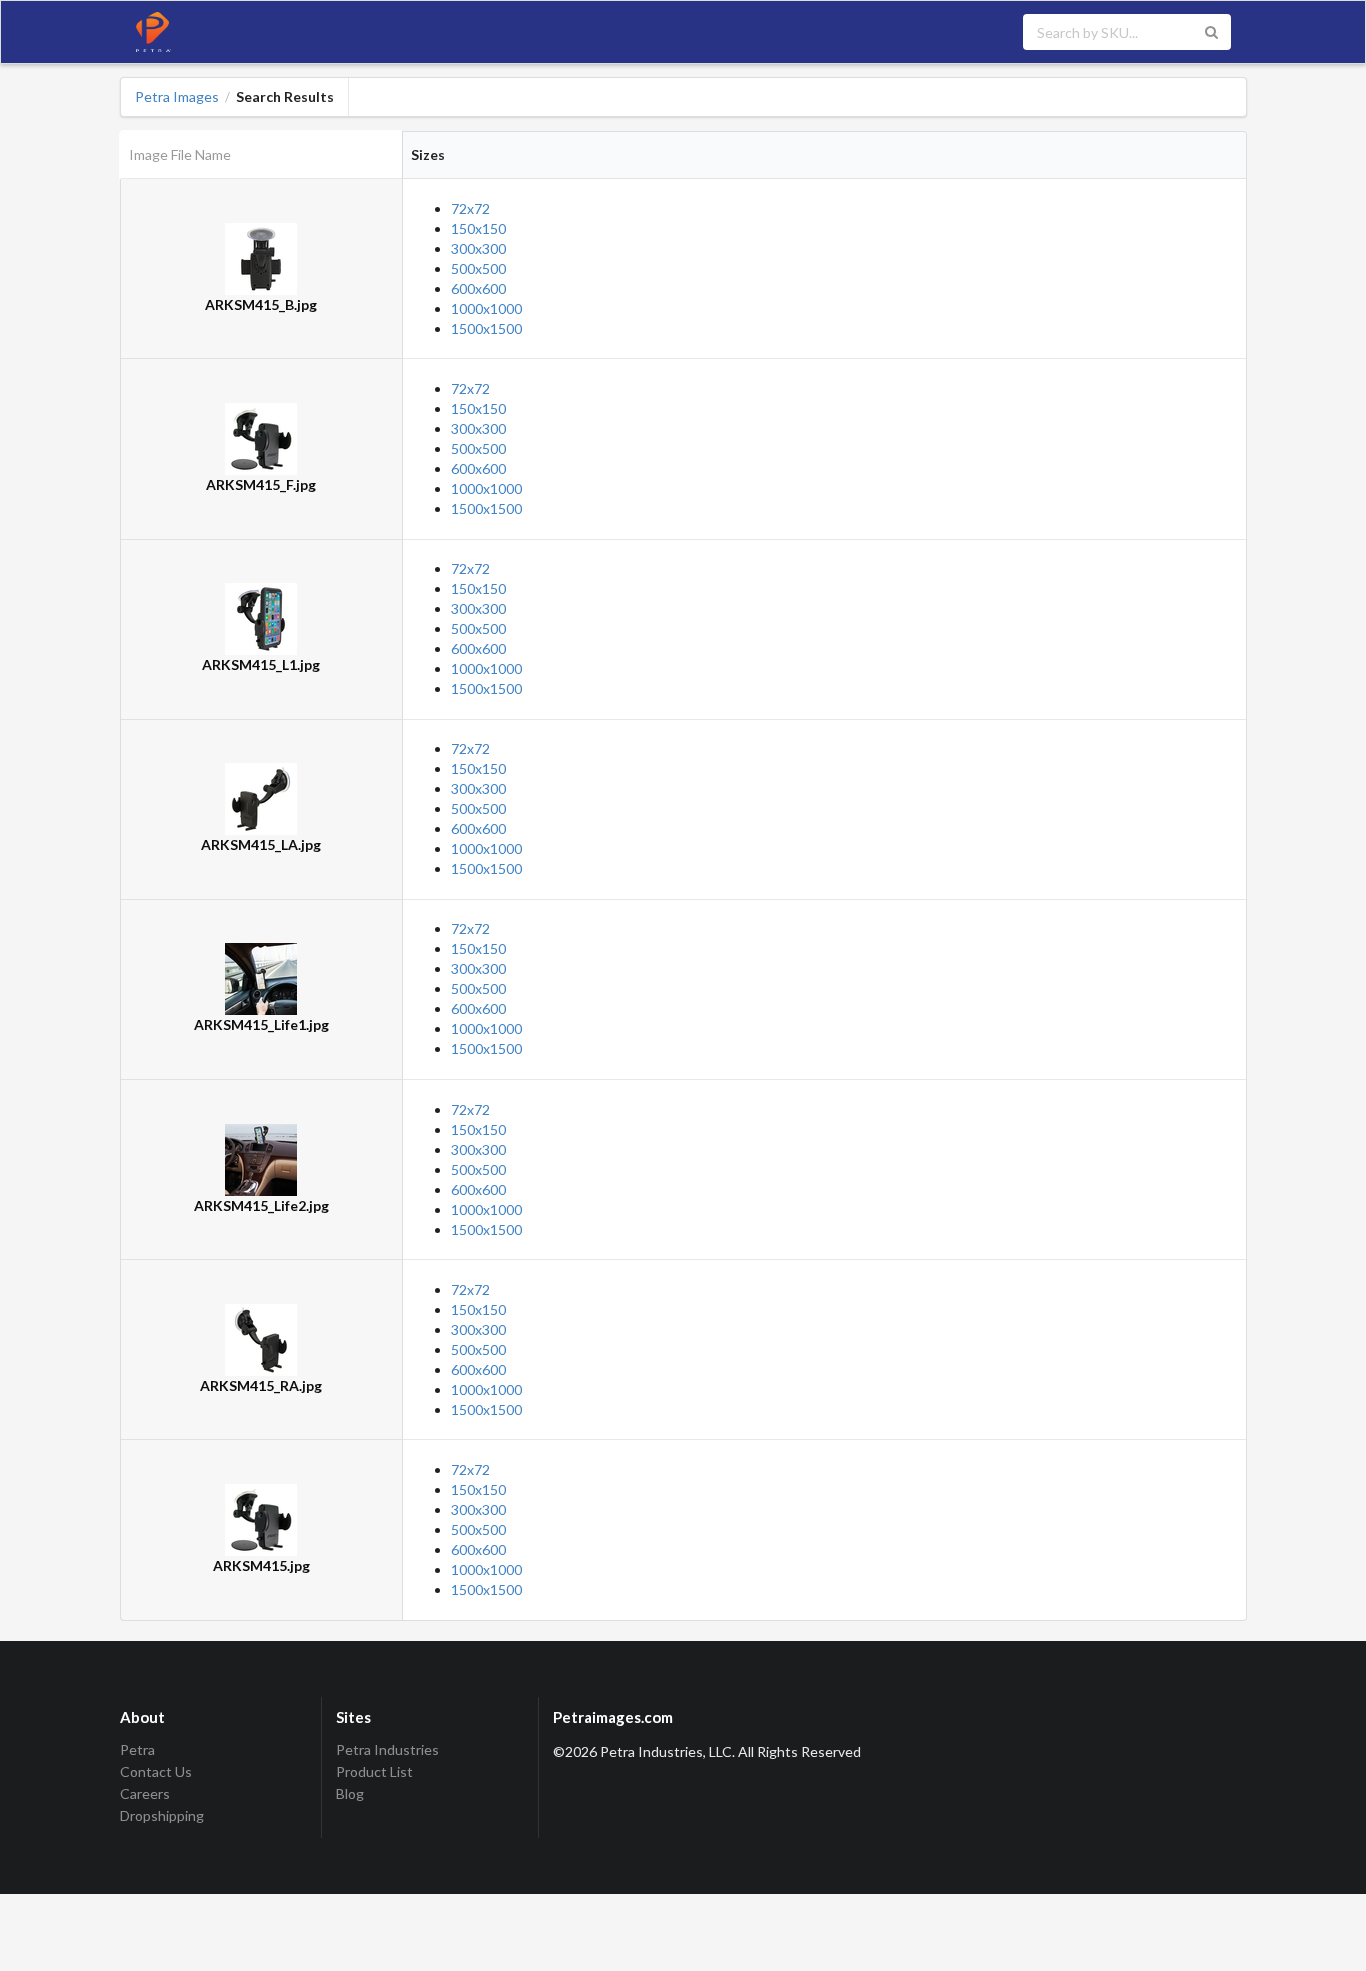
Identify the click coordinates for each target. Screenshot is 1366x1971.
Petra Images (177, 97)
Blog (350, 1793)
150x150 (478, 228)
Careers (145, 1793)
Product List (374, 1771)
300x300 (478, 248)
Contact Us (156, 1771)
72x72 (470, 208)
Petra (137, 1750)
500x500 (478, 268)
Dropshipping (162, 1815)
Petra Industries (387, 1750)
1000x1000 (486, 308)
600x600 (478, 288)
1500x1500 (486, 328)
